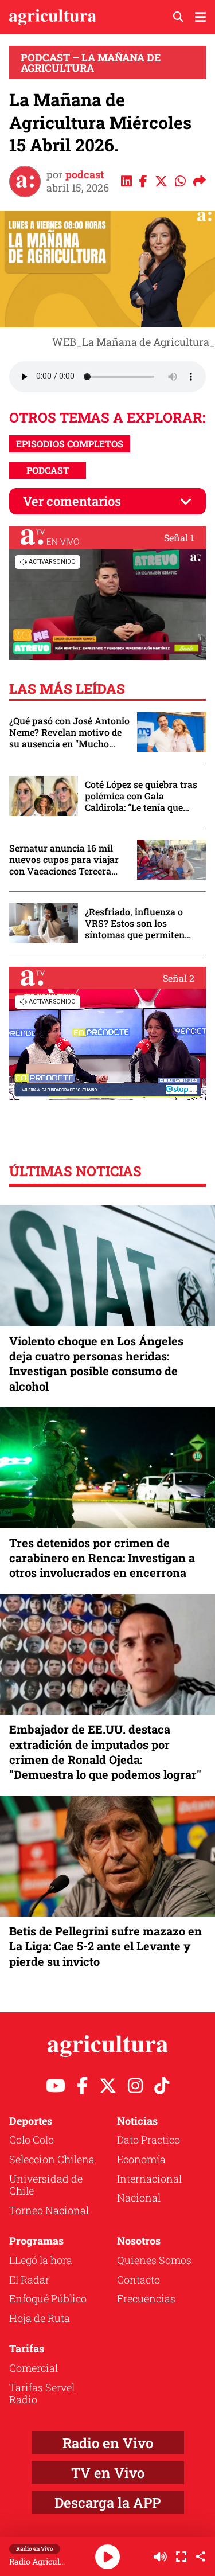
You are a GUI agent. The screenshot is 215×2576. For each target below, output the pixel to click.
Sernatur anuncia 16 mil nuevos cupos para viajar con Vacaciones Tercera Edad (64, 860)
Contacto (138, 2280)
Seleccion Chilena (52, 2159)
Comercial (34, 2368)
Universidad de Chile (46, 2185)
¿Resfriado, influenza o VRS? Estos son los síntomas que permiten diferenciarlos (135, 923)
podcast (85, 174)
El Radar (29, 2280)
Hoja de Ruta (40, 2318)
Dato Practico (148, 2140)
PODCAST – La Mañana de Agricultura (91, 63)
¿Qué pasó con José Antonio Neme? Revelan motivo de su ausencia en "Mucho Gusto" (69, 732)
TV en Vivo (108, 2473)
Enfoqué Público (48, 2298)
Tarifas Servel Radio (42, 2394)
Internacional (149, 2179)
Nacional (139, 2198)
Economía (141, 2159)
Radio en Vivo (108, 2443)
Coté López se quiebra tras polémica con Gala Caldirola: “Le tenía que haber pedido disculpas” (141, 796)
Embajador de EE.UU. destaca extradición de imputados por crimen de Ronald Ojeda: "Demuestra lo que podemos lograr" (105, 1752)
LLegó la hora (41, 2260)
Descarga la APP (107, 2503)
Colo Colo (32, 2140)
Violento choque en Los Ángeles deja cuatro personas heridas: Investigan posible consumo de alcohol (96, 1363)
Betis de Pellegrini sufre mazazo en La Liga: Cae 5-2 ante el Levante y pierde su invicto (105, 1946)
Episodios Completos (70, 444)
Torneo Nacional (49, 2210)
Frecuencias (146, 2298)
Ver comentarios (72, 501)
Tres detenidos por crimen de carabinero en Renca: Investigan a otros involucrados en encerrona (102, 1558)
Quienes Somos (154, 2260)
